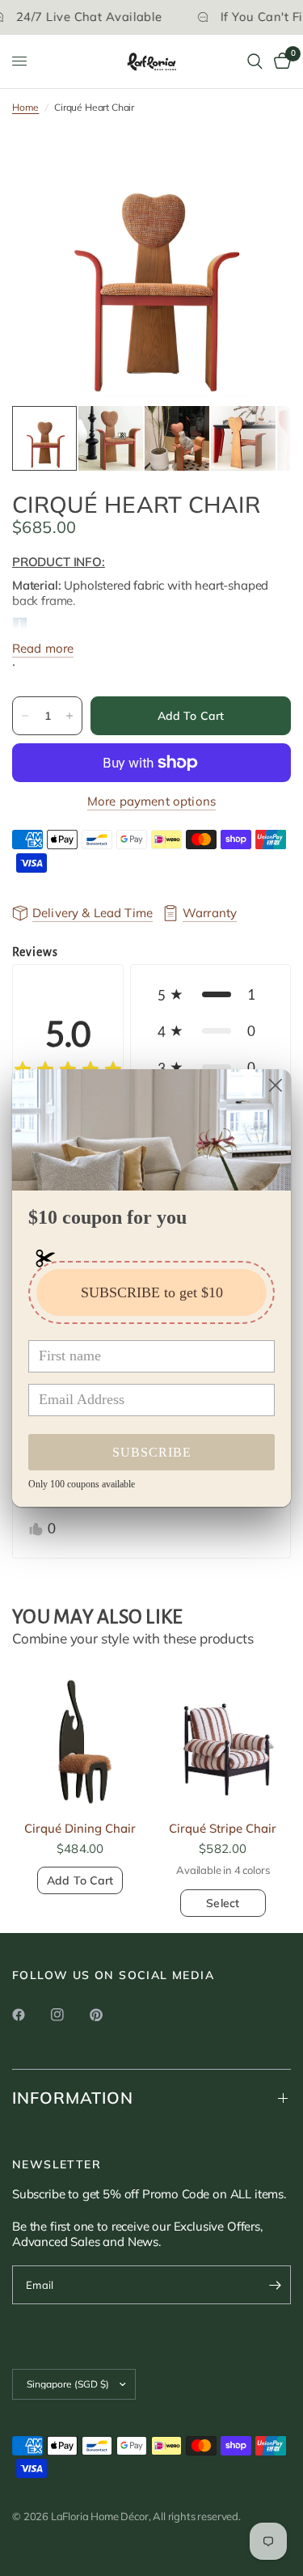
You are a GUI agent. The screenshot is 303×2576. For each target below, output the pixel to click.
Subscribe (152, 1452)
